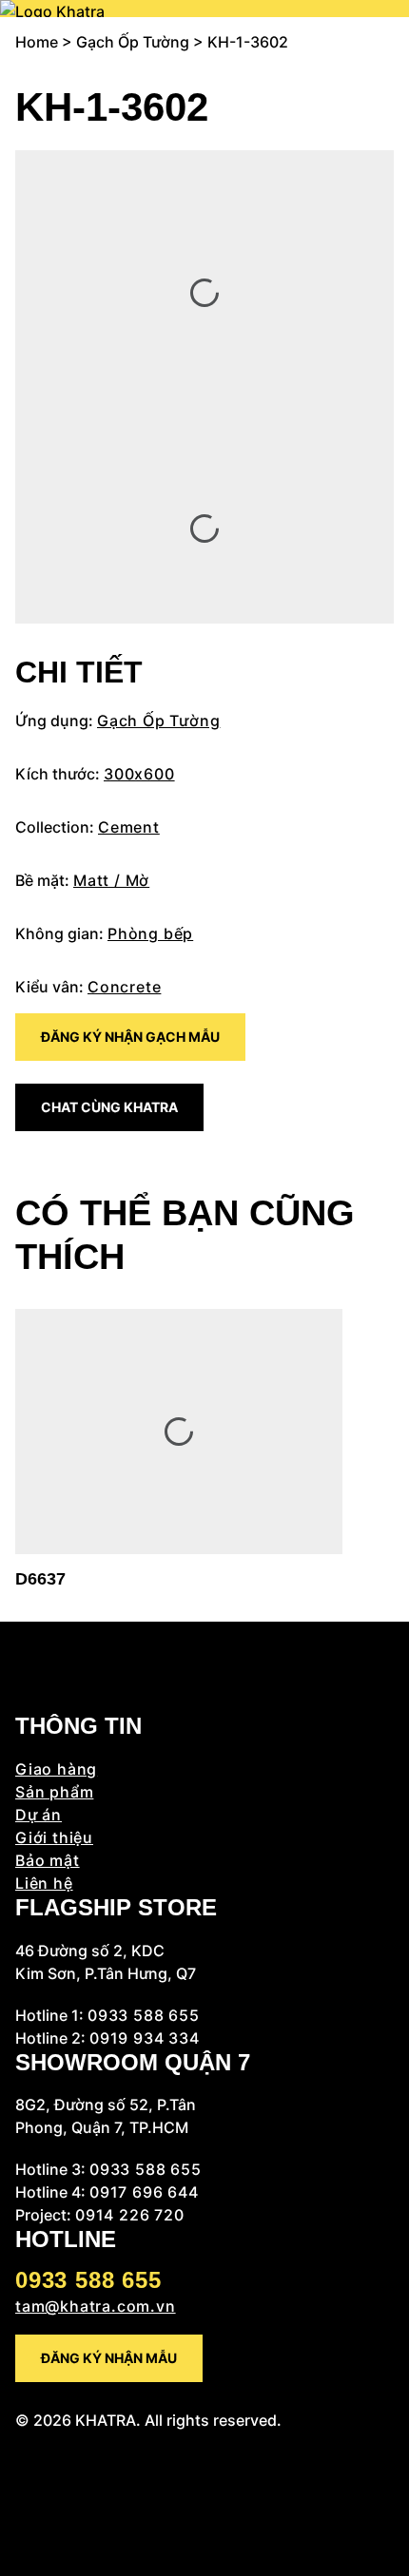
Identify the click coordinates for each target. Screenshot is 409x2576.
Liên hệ (44, 1883)
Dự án (39, 1815)
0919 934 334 (145, 2038)
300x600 (139, 774)
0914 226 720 (130, 2215)
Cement (129, 827)
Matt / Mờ (111, 880)
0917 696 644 (144, 2192)
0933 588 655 (144, 2015)
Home (37, 42)
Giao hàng (56, 1769)
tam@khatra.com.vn (96, 2306)
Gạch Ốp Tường (133, 42)
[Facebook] (21, 2443)
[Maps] (21, 2511)
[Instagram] (21, 2466)
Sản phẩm (54, 1792)
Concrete (124, 987)
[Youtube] (21, 2489)
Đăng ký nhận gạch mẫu (130, 1037)
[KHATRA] (52, 9)
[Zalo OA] (21, 2534)
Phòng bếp (150, 933)
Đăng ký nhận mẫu (109, 2358)
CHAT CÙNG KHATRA (109, 1107)
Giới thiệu (54, 1837)
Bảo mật (48, 1860)
